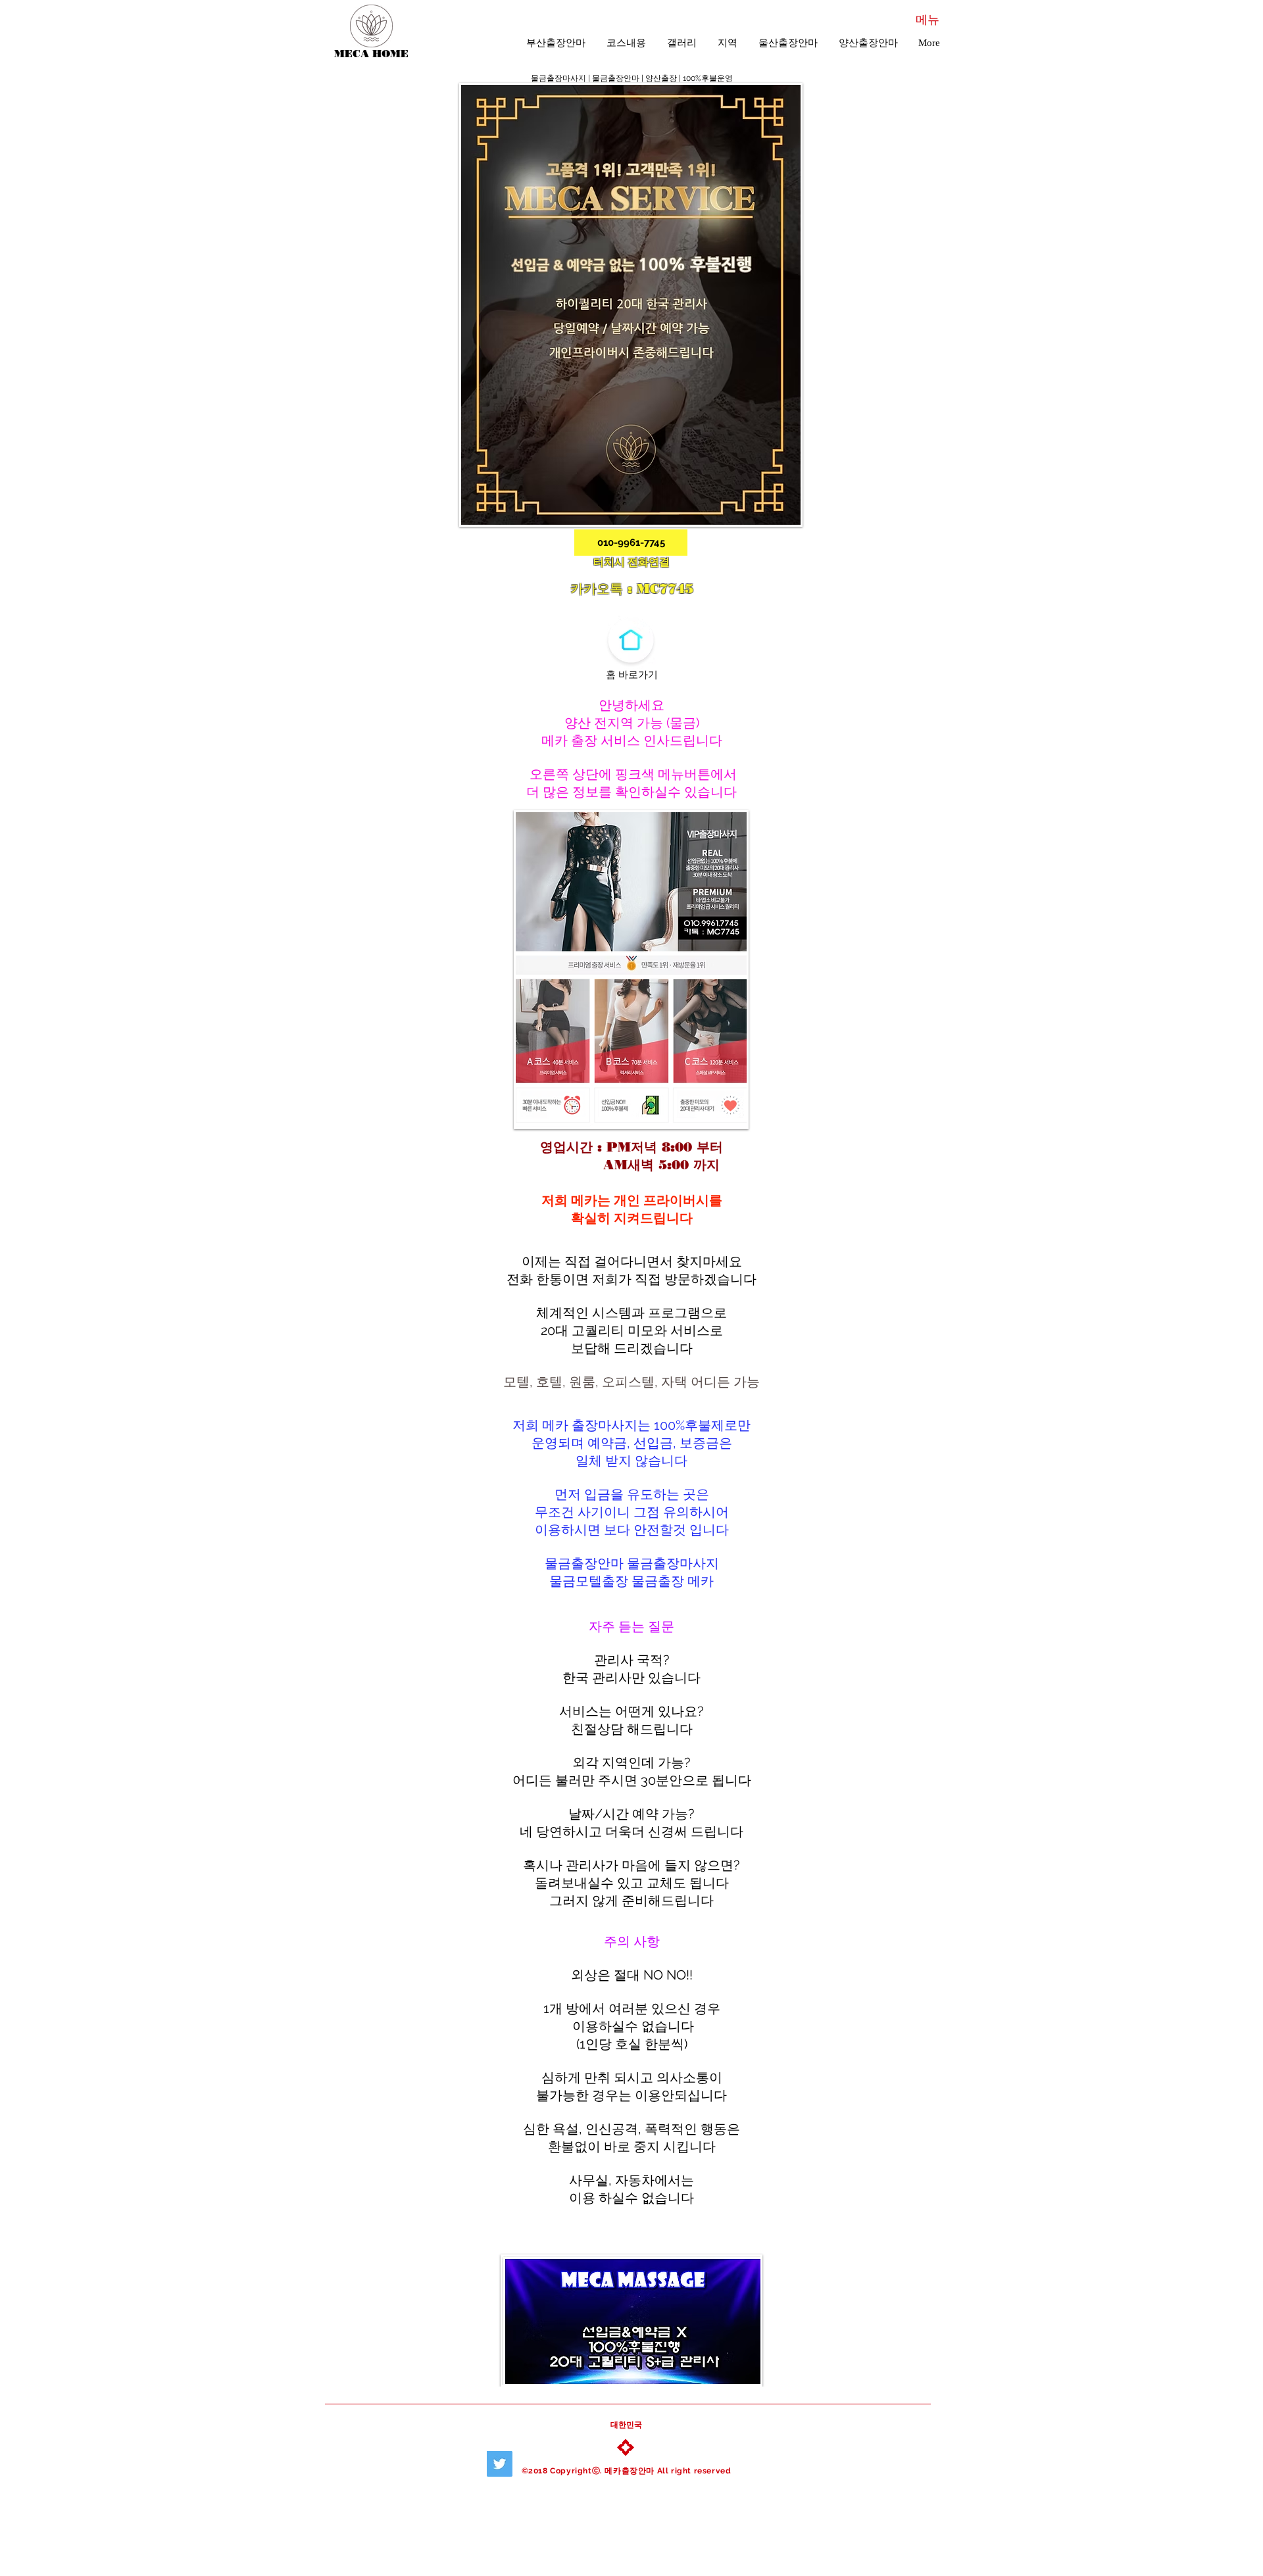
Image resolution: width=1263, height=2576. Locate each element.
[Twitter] (500, 2464)
